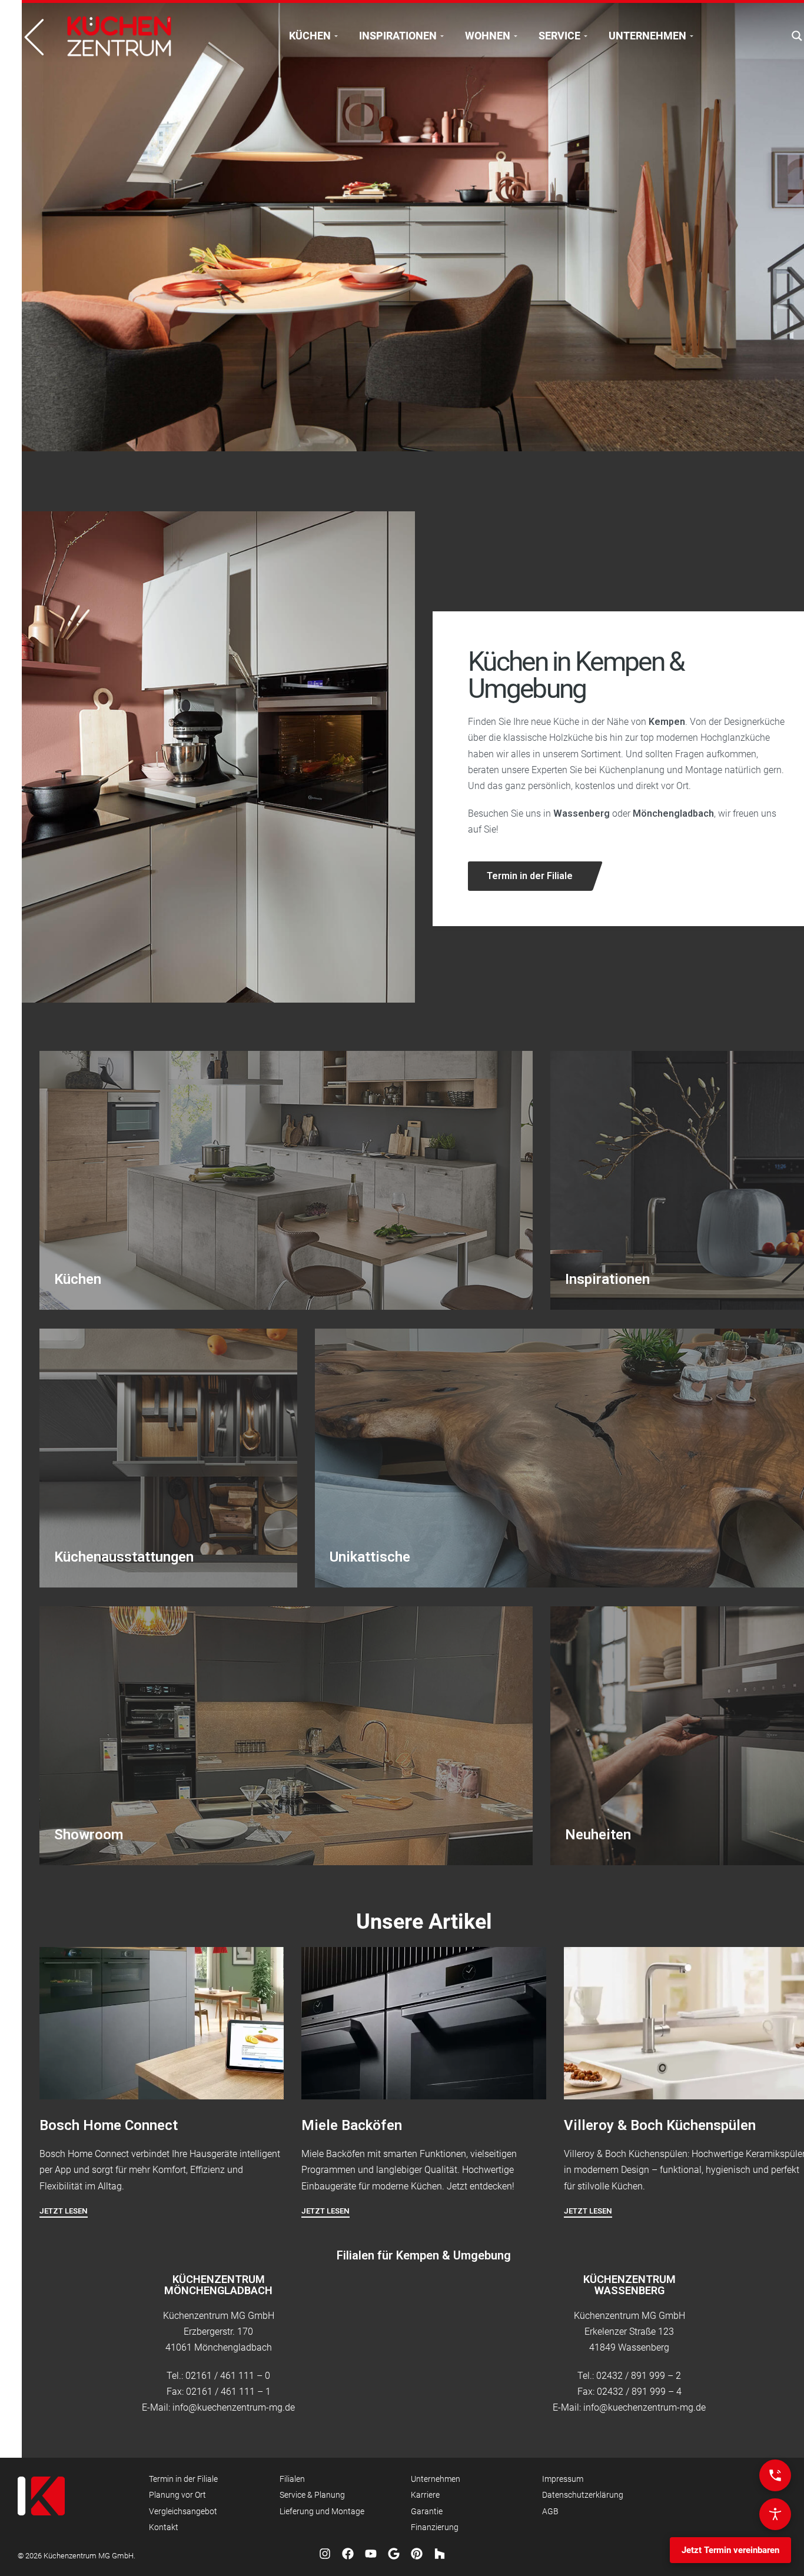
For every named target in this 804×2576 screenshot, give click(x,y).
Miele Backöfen (352, 2125)
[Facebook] (348, 2554)
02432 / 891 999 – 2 (639, 2376)
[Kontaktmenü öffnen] (775, 2475)
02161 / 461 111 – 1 (228, 2392)
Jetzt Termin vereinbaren (730, 2550)
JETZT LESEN (64, 2211)
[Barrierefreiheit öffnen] (775, 2514)
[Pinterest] (417, 2554)
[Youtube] (371, 2554)
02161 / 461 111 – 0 (228, 2376)
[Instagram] (325, 2554)
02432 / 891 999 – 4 (639, 2392)
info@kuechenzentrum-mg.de (234, 2407)
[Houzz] (440, 2554)
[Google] (394, 2554)
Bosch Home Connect (109, 2125)
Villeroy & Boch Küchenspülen (660, 2125)
